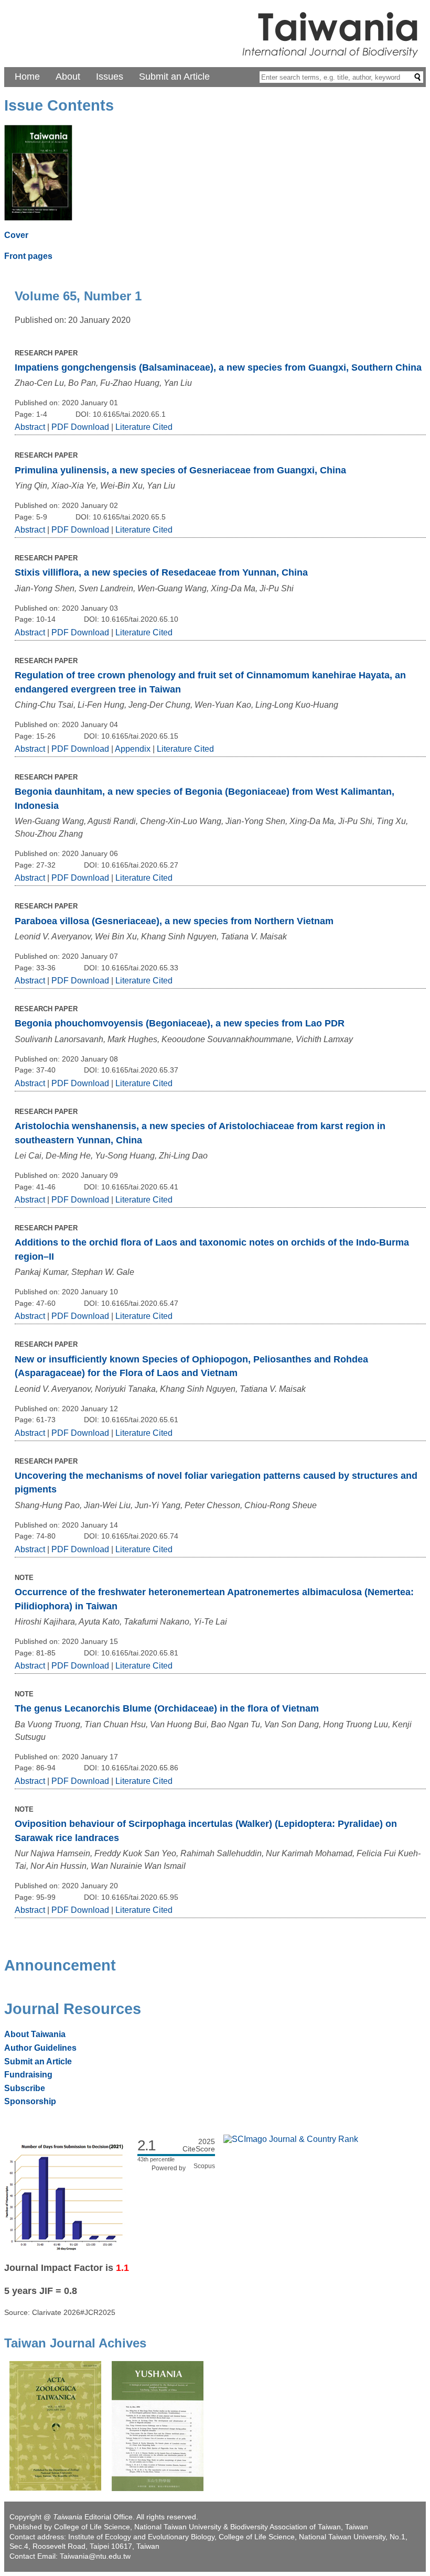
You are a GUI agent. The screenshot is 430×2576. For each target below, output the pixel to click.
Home (27, 77)
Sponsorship (30, 2101)
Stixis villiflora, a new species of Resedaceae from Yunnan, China (161, 572)
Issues (110, 77)
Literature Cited (144, 427)
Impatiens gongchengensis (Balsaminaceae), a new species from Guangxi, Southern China (218, 367)
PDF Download (80, 427)
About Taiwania (35, 2034)
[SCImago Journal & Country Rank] (291, 2139)
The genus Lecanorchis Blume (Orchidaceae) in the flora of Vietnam (167, 1708)
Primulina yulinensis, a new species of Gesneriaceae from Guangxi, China (180, 470)
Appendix (134, 749)
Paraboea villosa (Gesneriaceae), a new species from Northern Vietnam (174, 921)
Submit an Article (174, 77)
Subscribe (25, 2088)
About (68, 77)
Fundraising (28, 2075)
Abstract (30, 427)
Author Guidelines (40, 2048)
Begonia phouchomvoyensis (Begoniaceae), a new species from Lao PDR (180, 1023)
